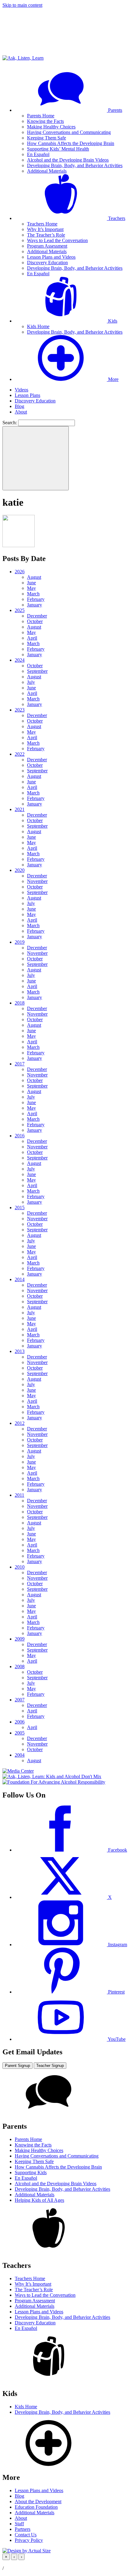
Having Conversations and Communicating (69, 132)
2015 (20, 1208)
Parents (115, 110)
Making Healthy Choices (51, 127)
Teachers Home (42, 224)
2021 (20, 809)
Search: (10, 423)
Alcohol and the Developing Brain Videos (68, 160)
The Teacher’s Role (46, 235)
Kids (112, 321)
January (35, 605)
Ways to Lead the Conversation (57, 240)
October (35, 621)
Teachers (116, 218)
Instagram (117, 1945)
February (36, 599)
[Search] (36, 458)
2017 (20, 1064)
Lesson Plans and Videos (51, 257)
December (37, 616)
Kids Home (38, 326)
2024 (20, 660)
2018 (20, 1003)
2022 (20, 754)
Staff (19, 2524)
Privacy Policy (29, 2540)
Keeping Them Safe (47, 138)
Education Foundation (36, 2507)
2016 (20, 1136)
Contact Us (26, 2535)
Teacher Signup (50, 2066)
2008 (20, 1666)
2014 (20, 1279)
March (33, 594)
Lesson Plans (27, 395)
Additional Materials (47, 171)
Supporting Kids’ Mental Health (58, 149)
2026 (20, 572)
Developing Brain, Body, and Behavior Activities (75, 165)
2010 (20, 1567)
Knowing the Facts (45, 121)
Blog (19, 406)
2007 (20, 1700)
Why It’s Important (45, 229)
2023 (20, 710)
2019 (20, 942)
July (31, 682)
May (31, 588)
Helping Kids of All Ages (39, 2200)
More (113, 379)
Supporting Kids (31, 2172)
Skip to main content (22, 5)
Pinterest (116, 1992)
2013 (20, 1351)
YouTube (116, 2039)
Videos (21, 390)
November (37, 881)
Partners (23, 2529)
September (37, 671)
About (21, 412)
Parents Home (41, 116)
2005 (20, 1733)
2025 (20, 610)
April (32, 638)
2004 (20, 1755)
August (34, 577)
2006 (20, 1722)
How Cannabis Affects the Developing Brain (71, 143)
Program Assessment (47, 246)
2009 (20, 1639)
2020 (20, 870)
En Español (38, 154)
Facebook (117, 1850)
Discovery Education (47, 263)
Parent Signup (17, 2066)
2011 (19, 1495)
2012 (20, 1423)
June (31, 583)
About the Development (38, 2502)
